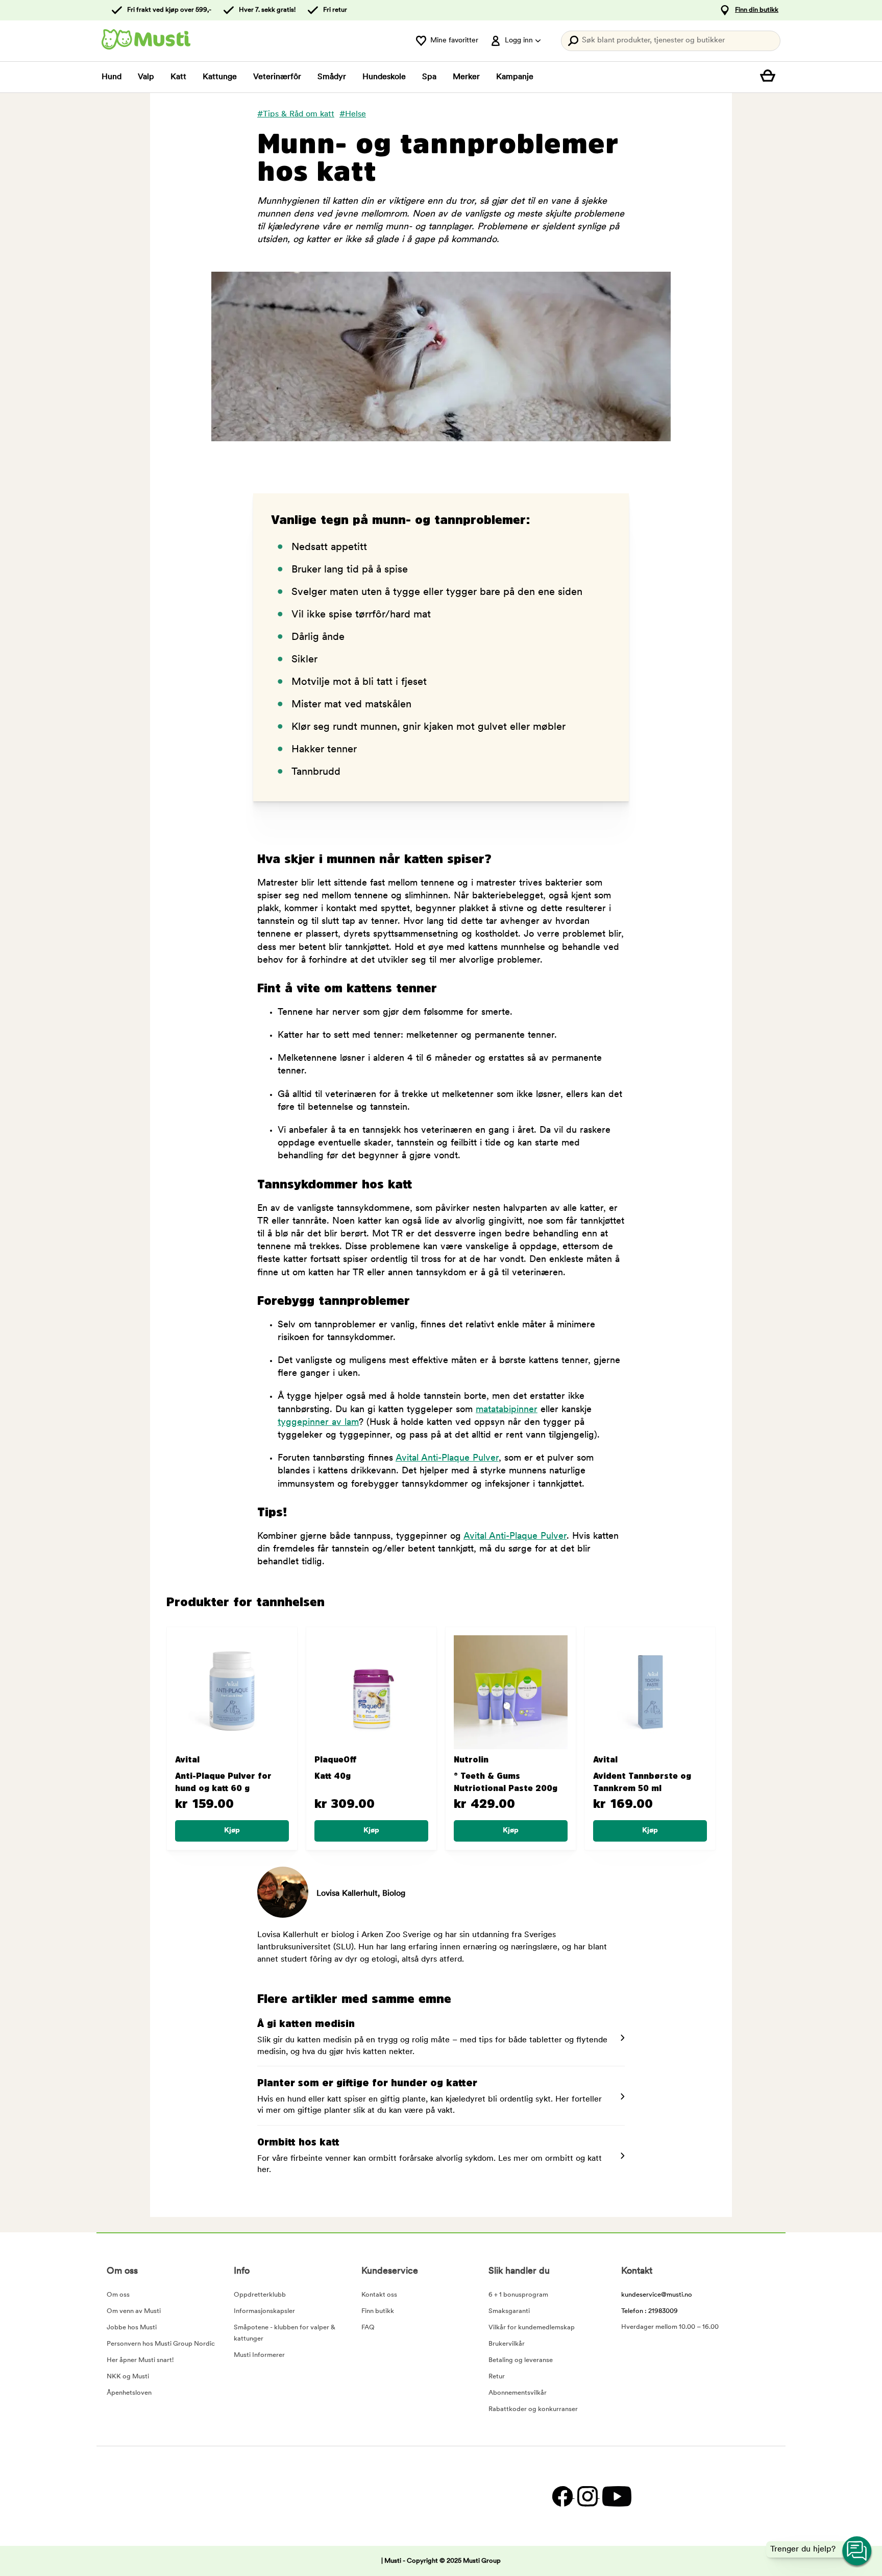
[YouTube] (616, 2496)
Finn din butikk (757, 10)
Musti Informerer (259, 2355)
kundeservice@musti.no (657, 2295)
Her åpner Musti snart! (140, 2360)
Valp (146, 77)
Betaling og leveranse (521, 2360)
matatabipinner (507, 1410)
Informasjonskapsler (264, 2311)
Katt (178, 77)
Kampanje (515, 77)
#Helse (353, 114)
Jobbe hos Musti (132, 2328)
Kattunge (220, 77)
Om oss (118, 2295)
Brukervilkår (507, 2344)
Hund (112, 77)
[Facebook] (562, 2496)
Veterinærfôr (277, 77)
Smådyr (332, 77)
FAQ (368, 2328)
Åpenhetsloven (129, 2393)
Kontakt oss (379, 2295)
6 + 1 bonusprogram (518, 2295)
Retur (497, 2377)
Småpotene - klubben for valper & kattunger (285, 2333)
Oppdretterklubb (260, 2295)
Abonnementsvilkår (518, 2393)
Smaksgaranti (509, 2311)
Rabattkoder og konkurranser (533, 2409)
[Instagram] (587, 2496)
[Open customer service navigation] (857, 2551)
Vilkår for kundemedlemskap (532, 2328)
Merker (466, 77)
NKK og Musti (128, 2377)
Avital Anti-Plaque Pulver (447, 1459)
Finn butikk (378, 2311)
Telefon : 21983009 (650, 2311)
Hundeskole (384, 77)
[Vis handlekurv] (770, 77)
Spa (429, 77)
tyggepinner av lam (318, 1423)
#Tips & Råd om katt (296, 114)
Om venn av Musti (134, 2311)
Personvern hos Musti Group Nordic (161, 2344)
